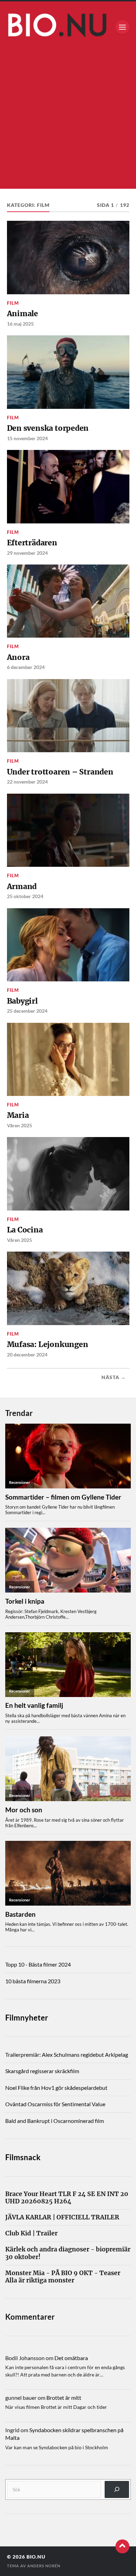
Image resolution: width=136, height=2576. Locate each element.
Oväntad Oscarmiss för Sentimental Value (55, 2104)
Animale (23, 314)
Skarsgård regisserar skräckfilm (42, 2071)
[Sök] (117, 2489)
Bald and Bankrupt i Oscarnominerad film (55, 2121)
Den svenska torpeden (48, 428)
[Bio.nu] (68, 27)
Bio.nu (36, 2557)
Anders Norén (44, 2566)
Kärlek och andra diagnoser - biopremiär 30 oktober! (68, 2253)
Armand (22, 886)
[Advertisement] (68, 121)
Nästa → (114, 1377)
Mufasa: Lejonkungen (48, 1344)
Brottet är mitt (64, 2398)
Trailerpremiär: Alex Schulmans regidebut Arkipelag (67, 2054)
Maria (18, 1115)
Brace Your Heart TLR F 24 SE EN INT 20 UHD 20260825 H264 (67, 2198)
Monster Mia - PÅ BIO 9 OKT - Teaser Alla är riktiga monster (63, 2277)
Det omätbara (71, 2358)
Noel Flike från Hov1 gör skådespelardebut (56, 2088)
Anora (18, 657)
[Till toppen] (122, 2546)
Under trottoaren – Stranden (60, 772)
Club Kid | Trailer (31, 2233)
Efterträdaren (32, 543)
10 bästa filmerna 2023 (33, 1981)
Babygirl (22, 1001)
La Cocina (25, 1230)
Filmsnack (23, 2157)
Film (13, 303)
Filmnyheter (27, 2018)
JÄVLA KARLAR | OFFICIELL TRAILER (62, 2217)
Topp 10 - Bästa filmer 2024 (38, 1964)
